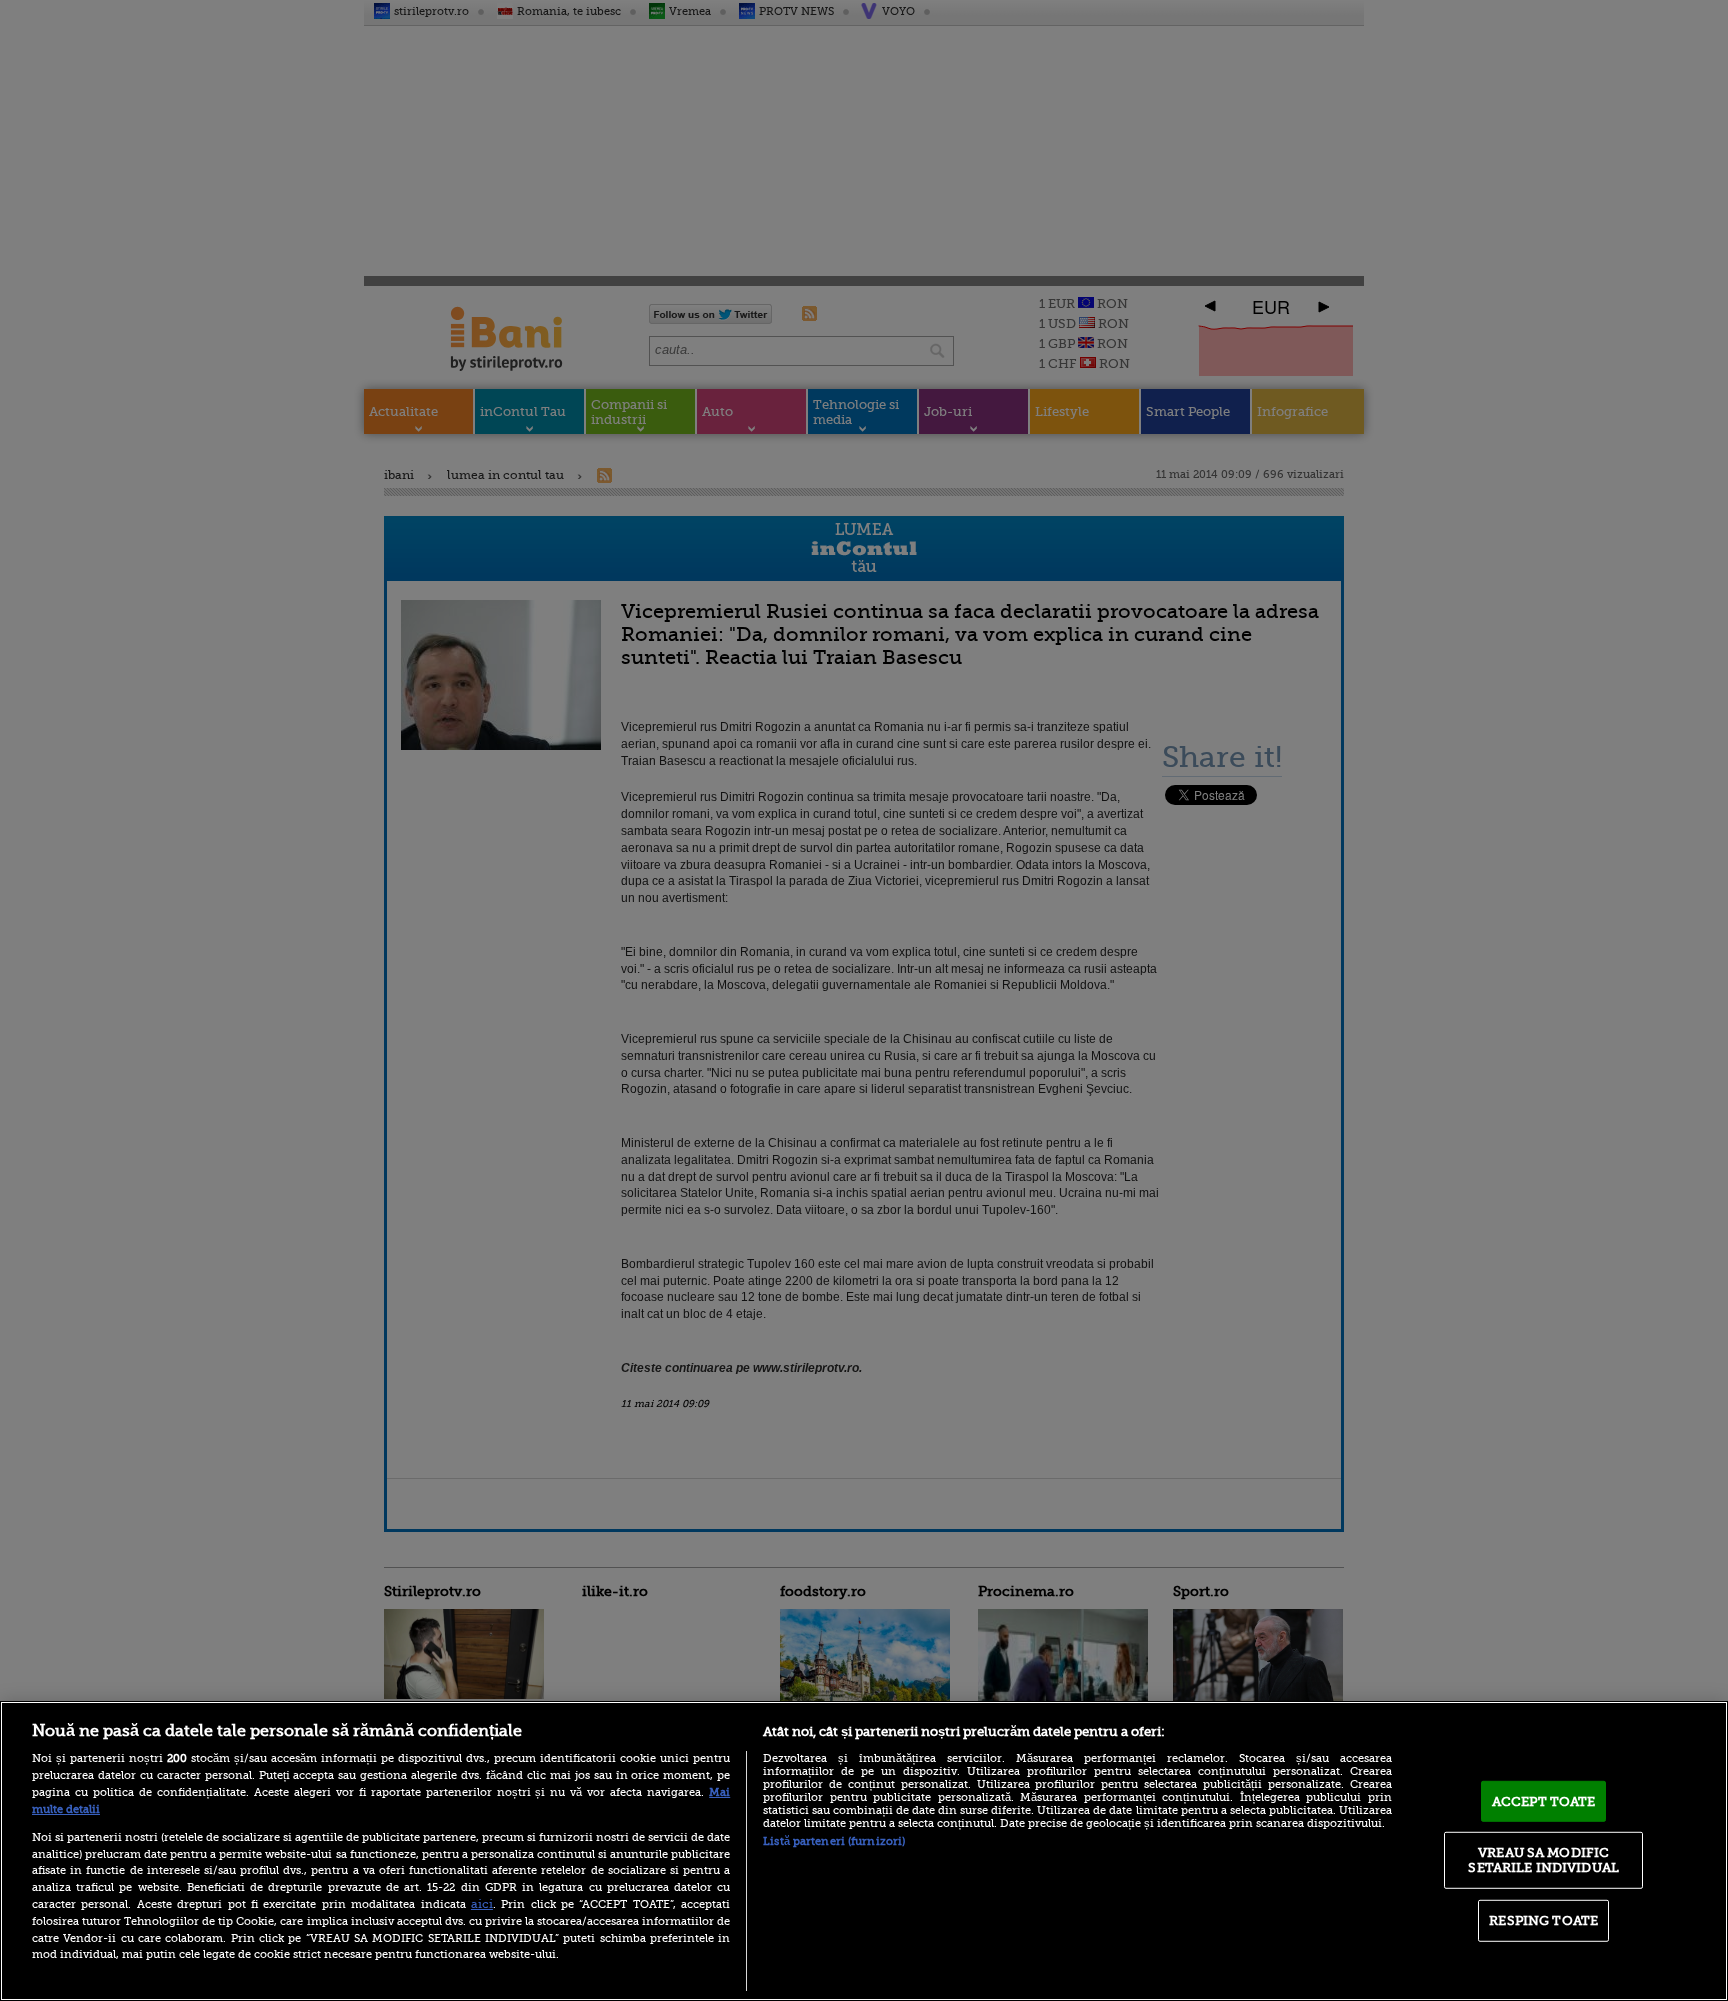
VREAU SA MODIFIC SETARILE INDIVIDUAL (1543, 1859)
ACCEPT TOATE (1544, 1801)
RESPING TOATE (1543, 1920)
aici (482, 1904)
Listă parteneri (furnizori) (834, 1841)
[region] (864, 1851)
